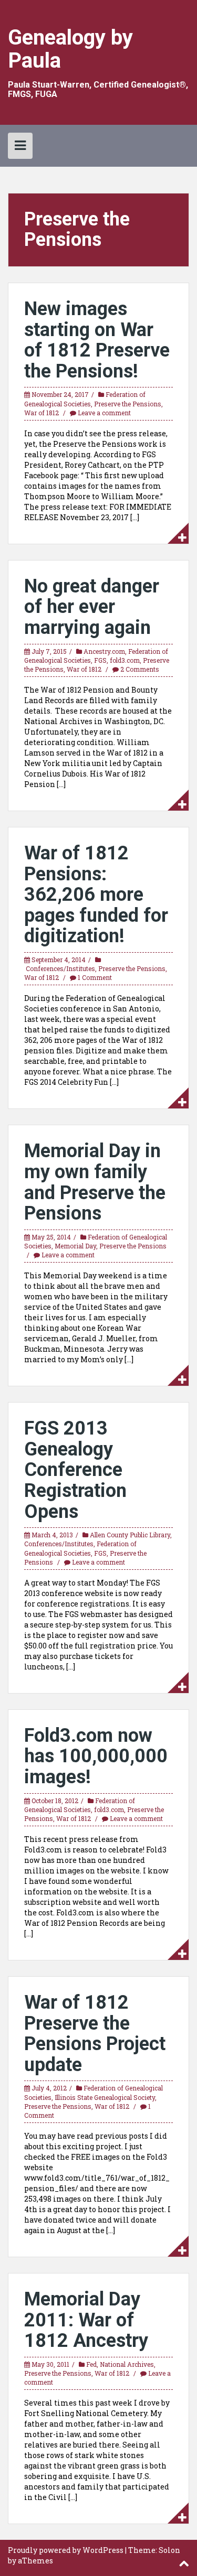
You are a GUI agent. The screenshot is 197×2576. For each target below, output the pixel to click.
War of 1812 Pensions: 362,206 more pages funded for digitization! (96, 894)
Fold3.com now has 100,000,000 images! (96, 1756)
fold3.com (125, 660)
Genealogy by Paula (70, 49)
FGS (100, 660)
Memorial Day (75, 1246)
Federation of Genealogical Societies (85, 399)
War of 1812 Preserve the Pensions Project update (95, 2034)
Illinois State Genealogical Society (105, 2097)
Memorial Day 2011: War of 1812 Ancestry (86, 2320)
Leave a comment (104, 413)
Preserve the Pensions (128, 404)
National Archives (127, 2364)
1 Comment (95, 977)
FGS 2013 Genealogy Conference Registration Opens (75, 1470)
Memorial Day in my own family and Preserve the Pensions (95, 1182)
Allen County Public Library (130, 1535)
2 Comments (140, 669)
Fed (91, 2364)
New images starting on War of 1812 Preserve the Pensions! (97, 340)
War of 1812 (42, 413)
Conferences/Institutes (60, 968)
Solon (169, 2550)
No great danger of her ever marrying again (92, 607)
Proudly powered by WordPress (66, 2550)
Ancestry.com (104, 651)
